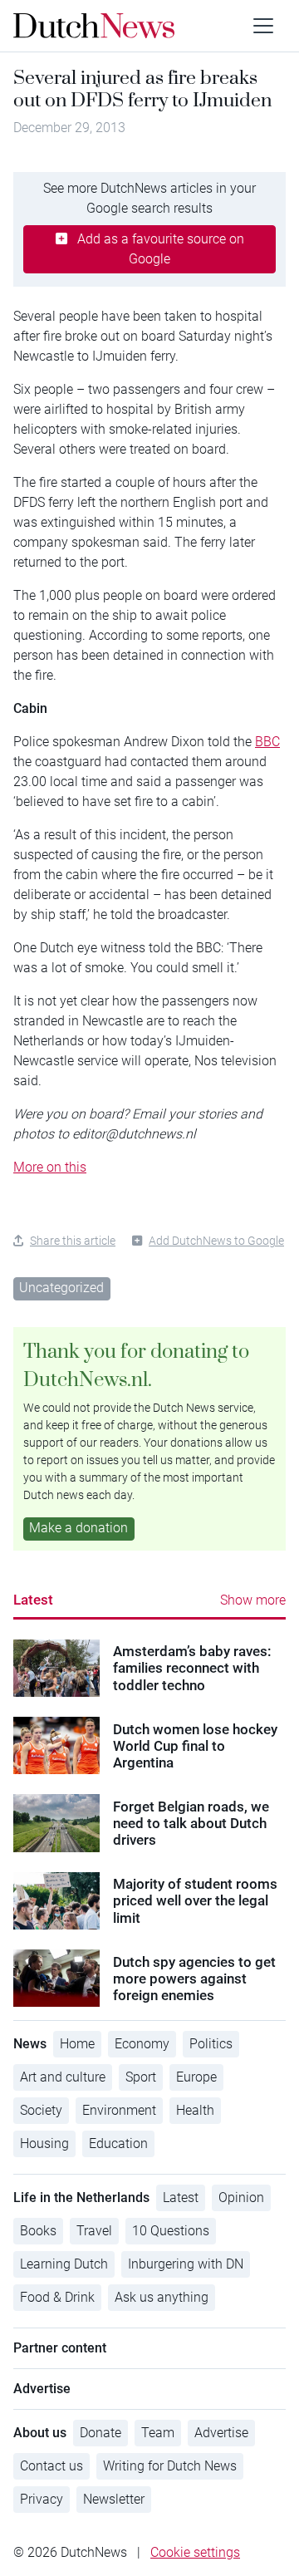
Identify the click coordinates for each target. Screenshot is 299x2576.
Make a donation (78, 1528)
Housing (44, 2143)
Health (195, 2110)
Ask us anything (162, 2297)
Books (38, 2231)
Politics (211, 2044)
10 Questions (171, 2231)
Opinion (241, 2197)
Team (158, 2433)
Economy (142, 2044)
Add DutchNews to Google (216, 1241)
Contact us (51, 2466)
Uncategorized (61, 1288)
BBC (267, 742)
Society (41, 2110)
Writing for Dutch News (170, 2466)
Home (77, 2044)
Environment (119, 2110)
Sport (141, 2077)
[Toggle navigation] (263, 26)
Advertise (221, 2433)
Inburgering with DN (186, 2264)
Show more (253, 1600)
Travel (94, 2231)
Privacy (42, 2499)
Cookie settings (195, 2552)
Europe (196, 2077)
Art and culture (63, 2077)
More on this (50, 1167)
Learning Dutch (64, 2264)
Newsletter (114, 2499)
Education (118, 2143)
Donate (100, 2433)
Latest (33, 1600)
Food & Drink (57, 2297)
